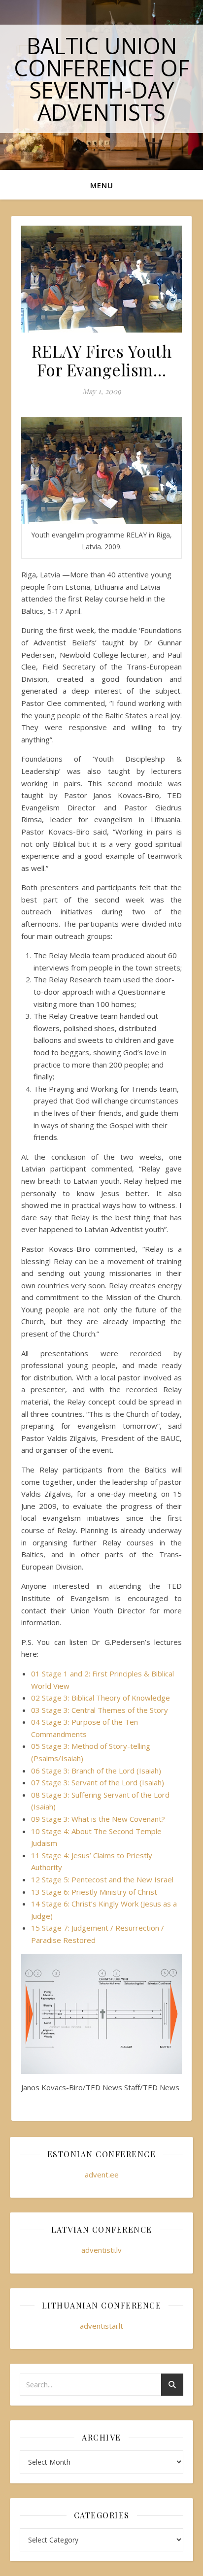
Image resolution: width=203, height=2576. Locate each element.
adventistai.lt (101, 2326)
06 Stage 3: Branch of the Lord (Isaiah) (96, 1771)
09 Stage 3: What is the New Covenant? (98, 1819)
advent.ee (102, 2175)
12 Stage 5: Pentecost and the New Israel (102, 1879)
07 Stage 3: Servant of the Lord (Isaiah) (98, 1782)
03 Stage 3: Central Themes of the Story (100, 1710)
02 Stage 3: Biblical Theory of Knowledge (101, 1698)
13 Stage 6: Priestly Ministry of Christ (94, 1892)
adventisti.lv (101, 2250)
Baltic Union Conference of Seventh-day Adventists (101, 79)
